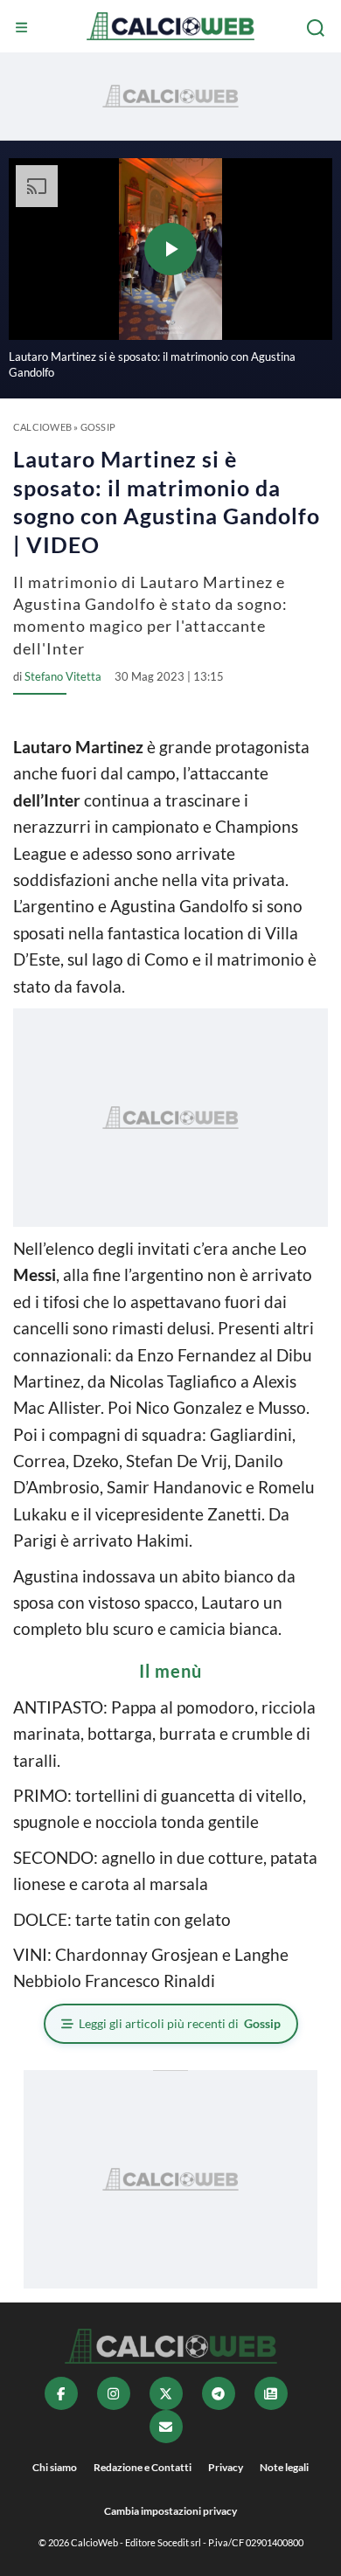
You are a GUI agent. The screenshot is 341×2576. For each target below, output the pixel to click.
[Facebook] (61, 2393)
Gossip (98, 427)
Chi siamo (55, 2467)
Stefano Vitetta (63, 676)
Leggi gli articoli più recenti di (180, 2023)
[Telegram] (219, 2393)
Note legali (284, 2467)
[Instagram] (114, 2393)
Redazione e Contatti (143, 2467)
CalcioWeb (42, 427)
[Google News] (271, 2393)
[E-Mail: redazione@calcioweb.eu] (166, 2427)
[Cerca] (317, 28)
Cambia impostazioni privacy (170, 2511)
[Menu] (24, 28)
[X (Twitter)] (166, 2393)
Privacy (226, 2467)
